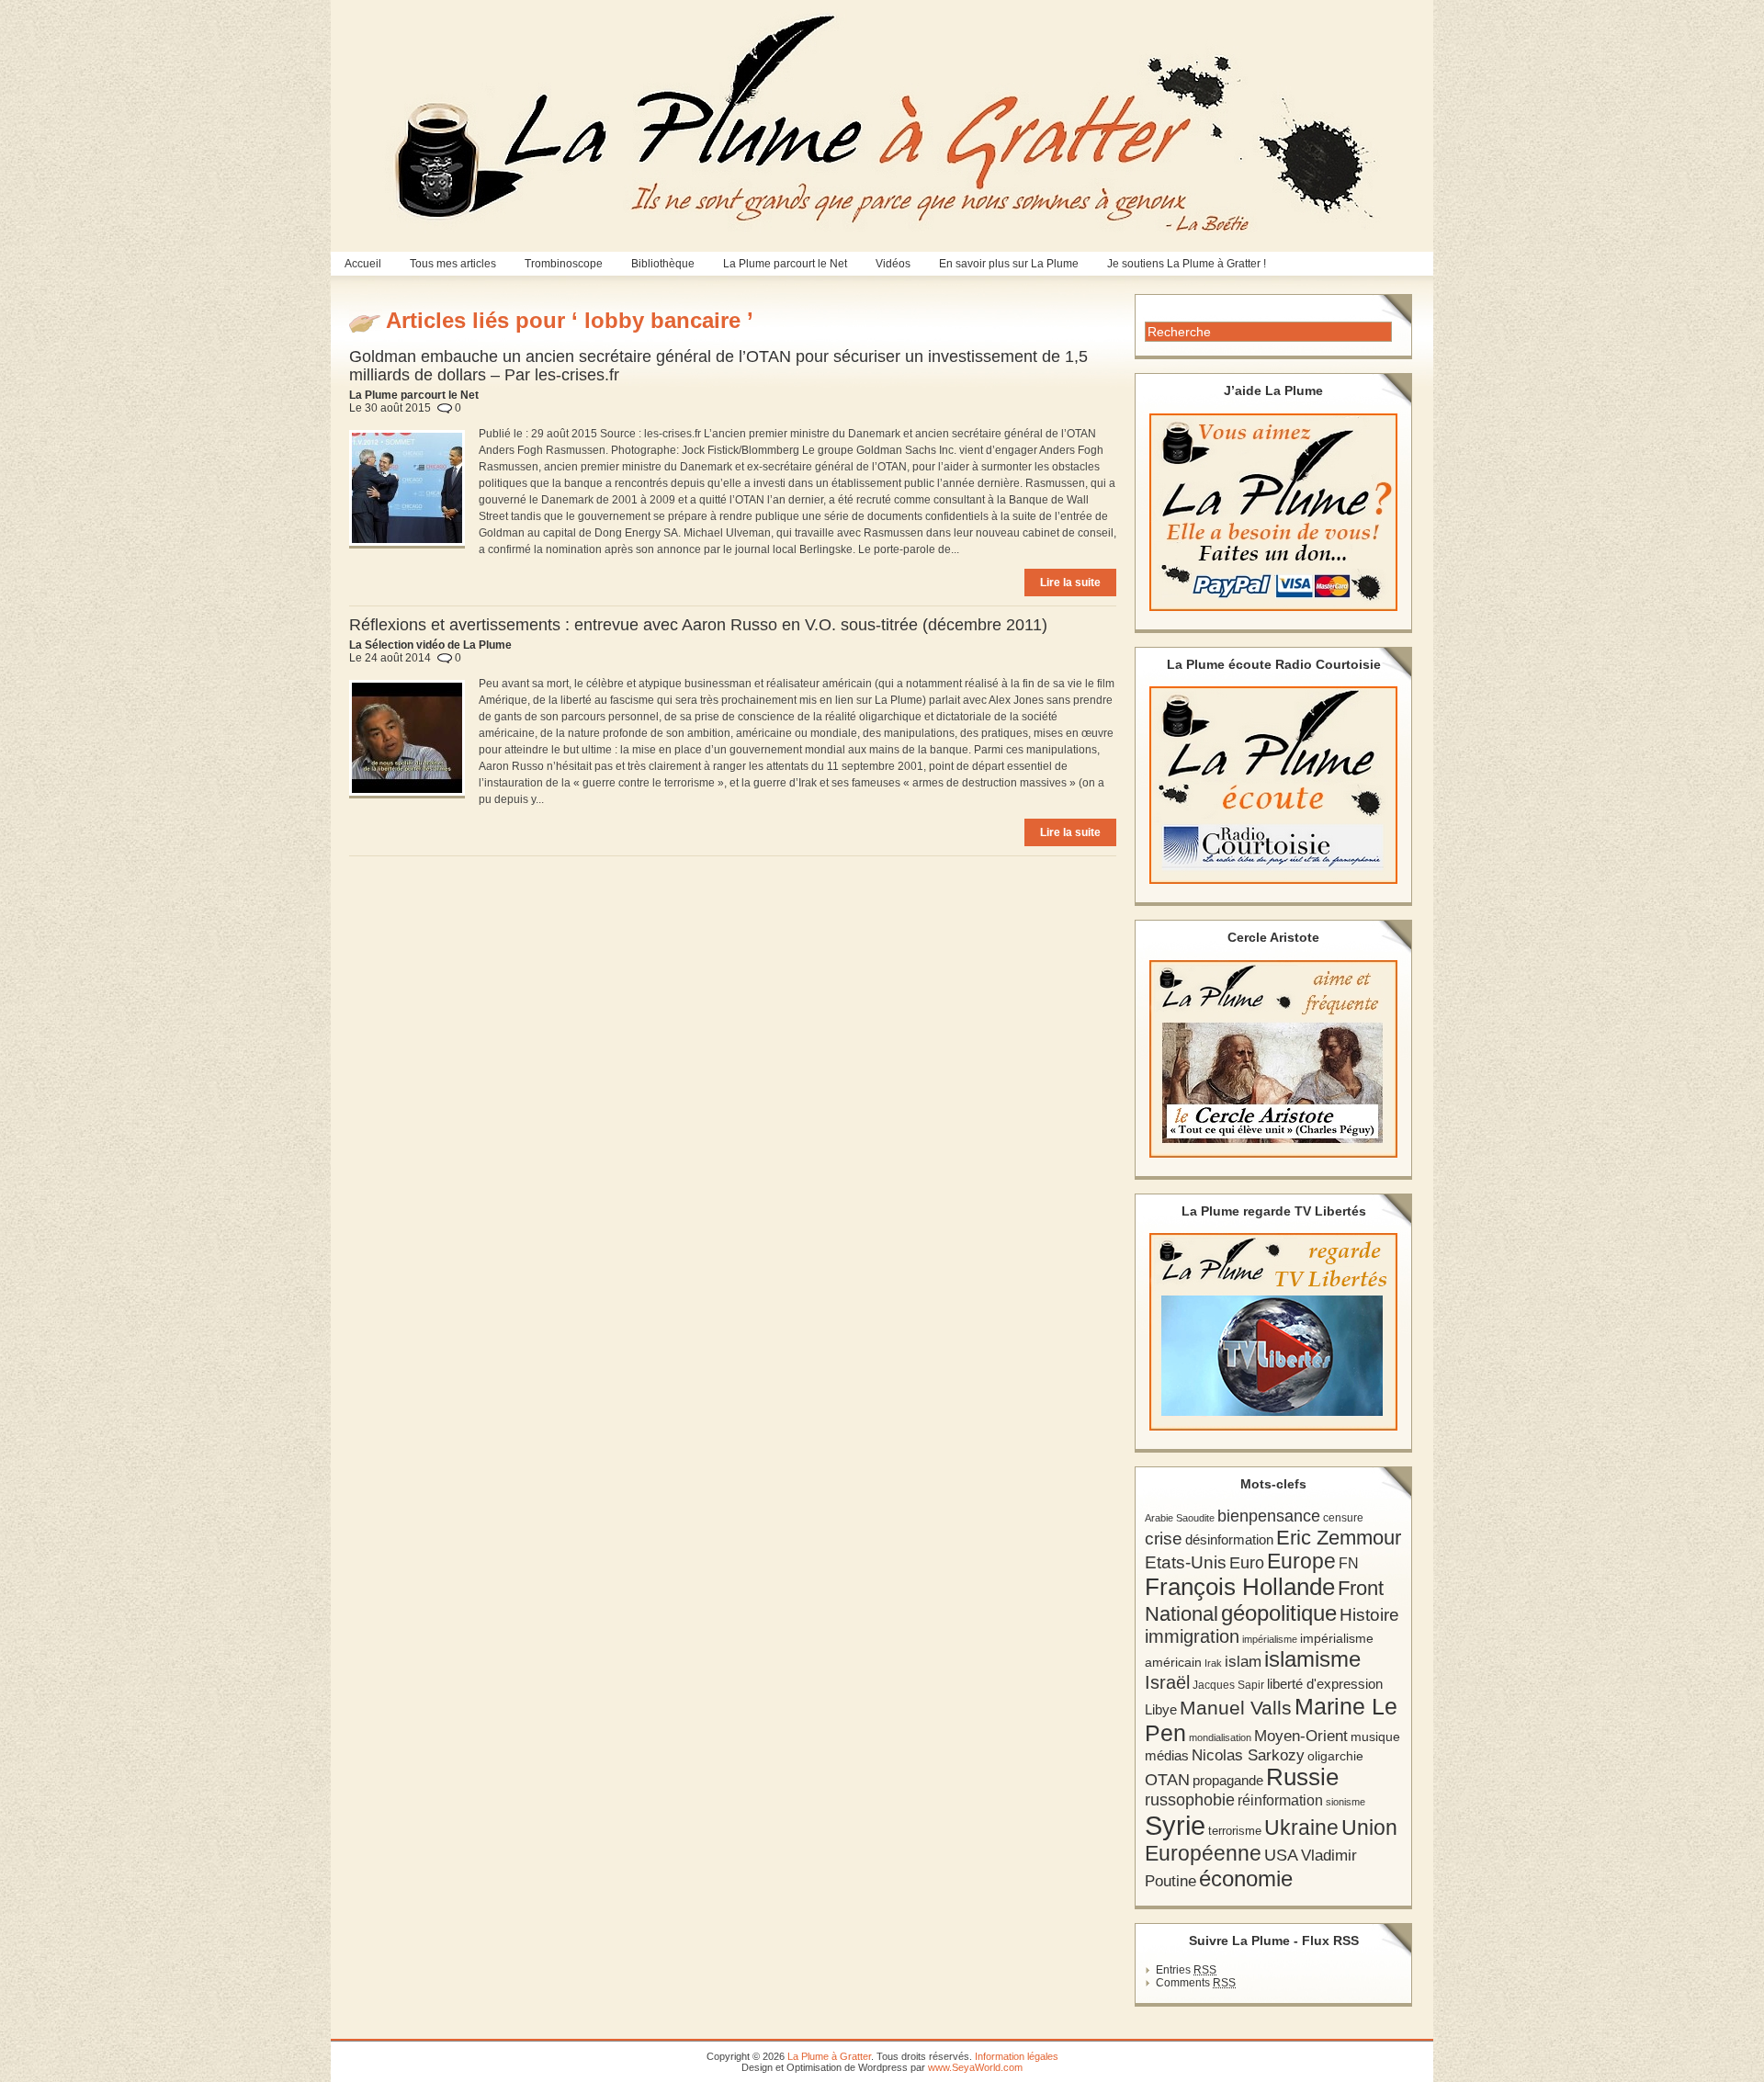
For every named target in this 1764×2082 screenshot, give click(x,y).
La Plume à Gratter (829, 2056)
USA (1281, 1855)
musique (1375, 1737)
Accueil (363, 264)
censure (1343, 1518)
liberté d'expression (1325, 1684)
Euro (1247, 1563)
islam (1243, 1662)
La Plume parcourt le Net (785, 264)
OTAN (1167, 1780)
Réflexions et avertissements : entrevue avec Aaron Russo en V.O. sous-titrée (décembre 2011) (698, 625)
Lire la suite (1070, 583)
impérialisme (1270, 1639)
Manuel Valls (1236, 1708)
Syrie (1175, 1825)
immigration (1192, 1636)
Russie (1302, 1777)
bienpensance (1269, 1516)
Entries (1186, 1970)
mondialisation (1220, 1737)
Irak (1213, 1663)
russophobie (1190, 1800)
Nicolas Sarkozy (1248, 1755)
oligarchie (1335, 1756)
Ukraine (1301, 1828)
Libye (1161, 1710)
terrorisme (1235, 1831)
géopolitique (1279, 1613)
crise (1164, 1538)
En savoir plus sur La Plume (1009, 264)
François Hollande (1240, 1587)
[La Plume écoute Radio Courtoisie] (1273, 785)
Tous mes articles (453, 264)
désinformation (1229, 1540)
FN (1349, 1563)
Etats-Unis (1186, 1562)
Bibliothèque (663, 264)
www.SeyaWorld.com (975, 2067)
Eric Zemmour (1339, 1538)
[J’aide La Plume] (1273, 512)
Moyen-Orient (1301, 1736)
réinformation (1280, 1800)
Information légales (1017, 2056)
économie (1246, 1878)
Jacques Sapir (1228, 1685)
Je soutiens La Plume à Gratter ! (1187, 264)
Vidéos (893, 264)
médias (1167, 1755)
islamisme (1312, 1659)
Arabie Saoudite (1180, 1518)
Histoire (1369, 1615)
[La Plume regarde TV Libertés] (1273, 1332)
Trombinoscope (564, 264)
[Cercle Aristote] (1273, 1059)
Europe (1301, 1561)
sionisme (1346, 1802)
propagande (1228, 1780)
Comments (1196, 1983)
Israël (1167, 1682)
